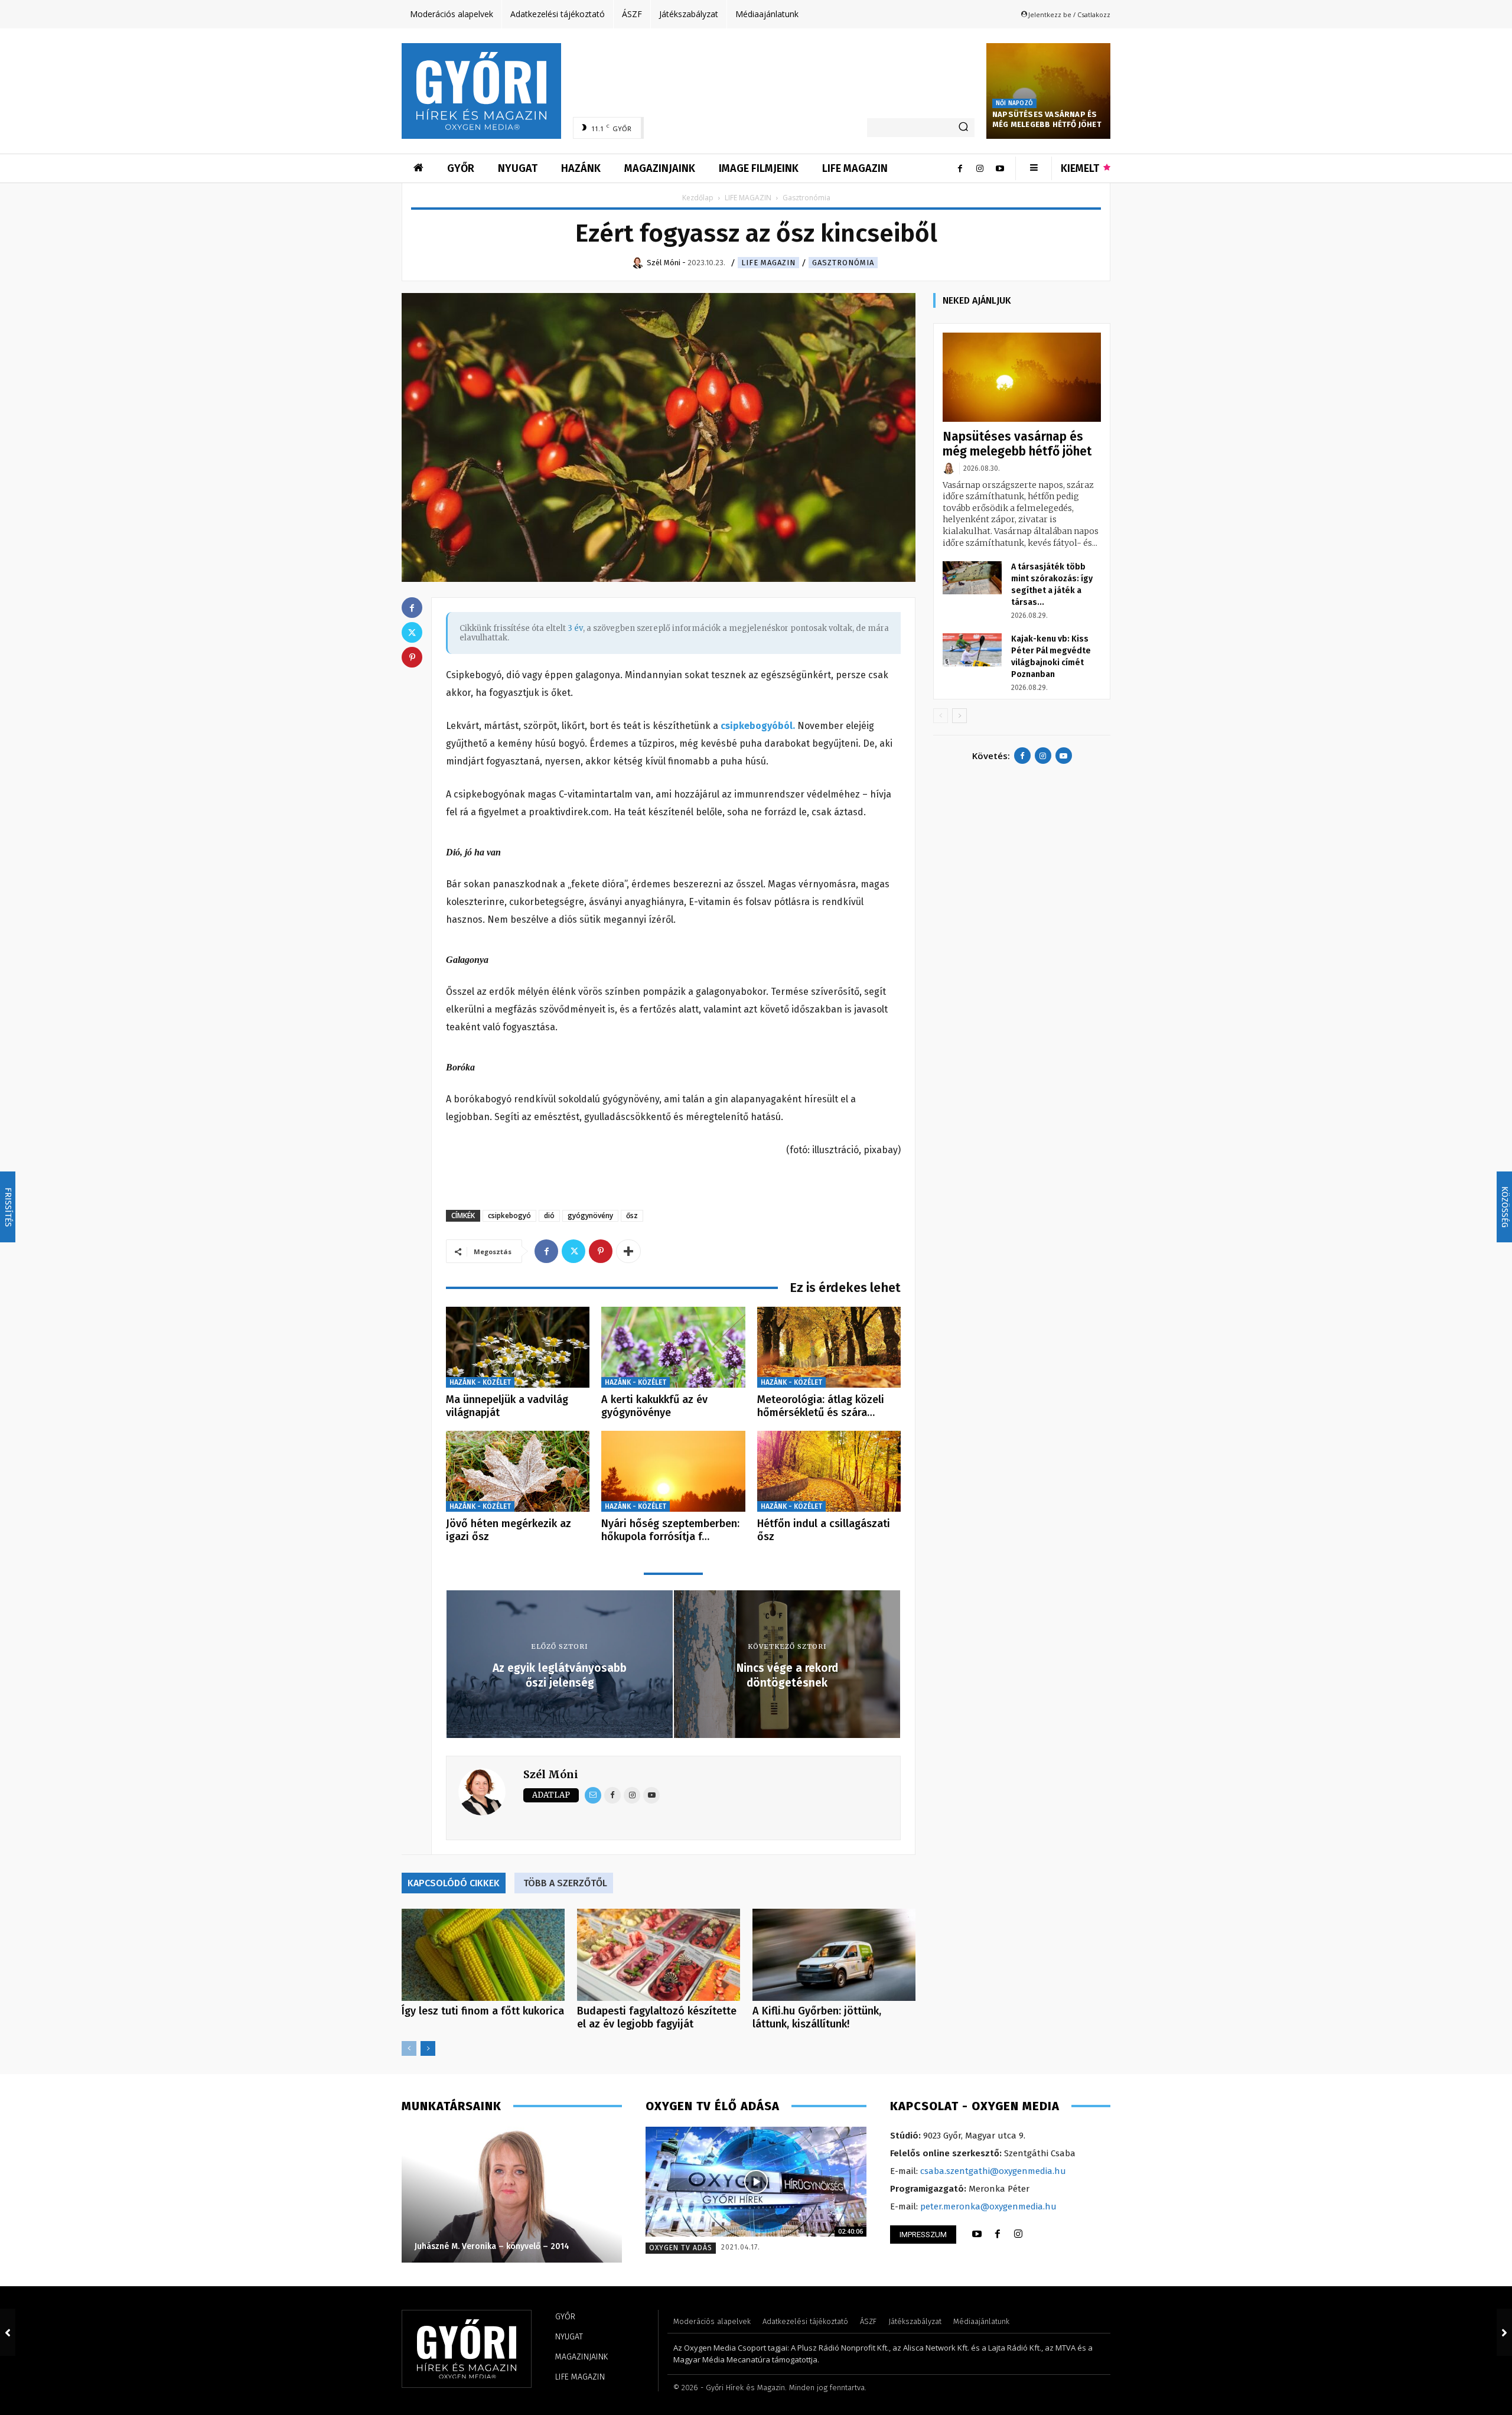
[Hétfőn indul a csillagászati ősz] (829, 1471)
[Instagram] (980, 168)
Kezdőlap (698, 198)
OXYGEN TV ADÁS (681, 2248)
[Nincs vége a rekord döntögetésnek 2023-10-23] (1504, 2332)
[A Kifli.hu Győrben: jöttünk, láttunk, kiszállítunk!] (834, 1955)
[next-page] (428, 2048)
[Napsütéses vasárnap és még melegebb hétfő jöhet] (1048, 91)
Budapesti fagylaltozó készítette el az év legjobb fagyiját (657, 2017)
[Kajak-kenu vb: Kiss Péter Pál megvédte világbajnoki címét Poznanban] (972, 650)
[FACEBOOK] (998, 2234)
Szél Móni (551, 1774)
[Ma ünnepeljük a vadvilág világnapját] (518, 1347)
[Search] (963, 128)
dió (549, 1215)
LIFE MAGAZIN (748, 198)
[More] (628, 1251)
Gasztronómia (843, 263)
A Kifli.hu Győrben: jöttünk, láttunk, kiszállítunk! (817, 2017)
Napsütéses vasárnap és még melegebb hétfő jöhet (1047, 119)
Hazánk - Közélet (480, 1382)
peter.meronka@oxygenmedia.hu (988, 2206)
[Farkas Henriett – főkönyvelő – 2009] (511, 2195)
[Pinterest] (601, 1251)
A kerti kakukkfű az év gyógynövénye (654, 1406)
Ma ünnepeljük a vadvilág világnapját (507, 1406)
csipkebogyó (509, 1215)
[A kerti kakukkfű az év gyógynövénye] (673, 1347)
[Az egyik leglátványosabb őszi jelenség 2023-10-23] (8, 2332)
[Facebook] (960, 168)
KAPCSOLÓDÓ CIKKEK (454, 1883)
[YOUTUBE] (977, 2234)
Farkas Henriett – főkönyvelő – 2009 (485, 2246)
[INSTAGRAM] (1018, 2234)
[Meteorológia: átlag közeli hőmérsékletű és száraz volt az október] (829, 1347)
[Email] (593, 1795)
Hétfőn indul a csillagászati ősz (824, 1530)
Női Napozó (1014, 103)
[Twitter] (573, 1251)
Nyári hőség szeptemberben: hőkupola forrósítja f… (670, 1530)
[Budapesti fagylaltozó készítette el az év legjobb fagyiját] (659, 1955)
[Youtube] (1000, 168)
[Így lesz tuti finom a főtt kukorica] (483, 1955)
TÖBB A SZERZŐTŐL (565, 1883)
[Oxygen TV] (756, 2182)
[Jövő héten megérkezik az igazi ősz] (518, 1471)
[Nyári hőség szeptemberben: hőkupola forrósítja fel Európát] (673, 1471)
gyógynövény (590, 1215)
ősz (632, 1215)
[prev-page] (409, 2048)
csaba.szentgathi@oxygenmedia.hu (993, 2171)
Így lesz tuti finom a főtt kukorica (483, 2011)
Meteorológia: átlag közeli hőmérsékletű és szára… (821, 1406)
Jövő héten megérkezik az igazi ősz (509, 1530)
